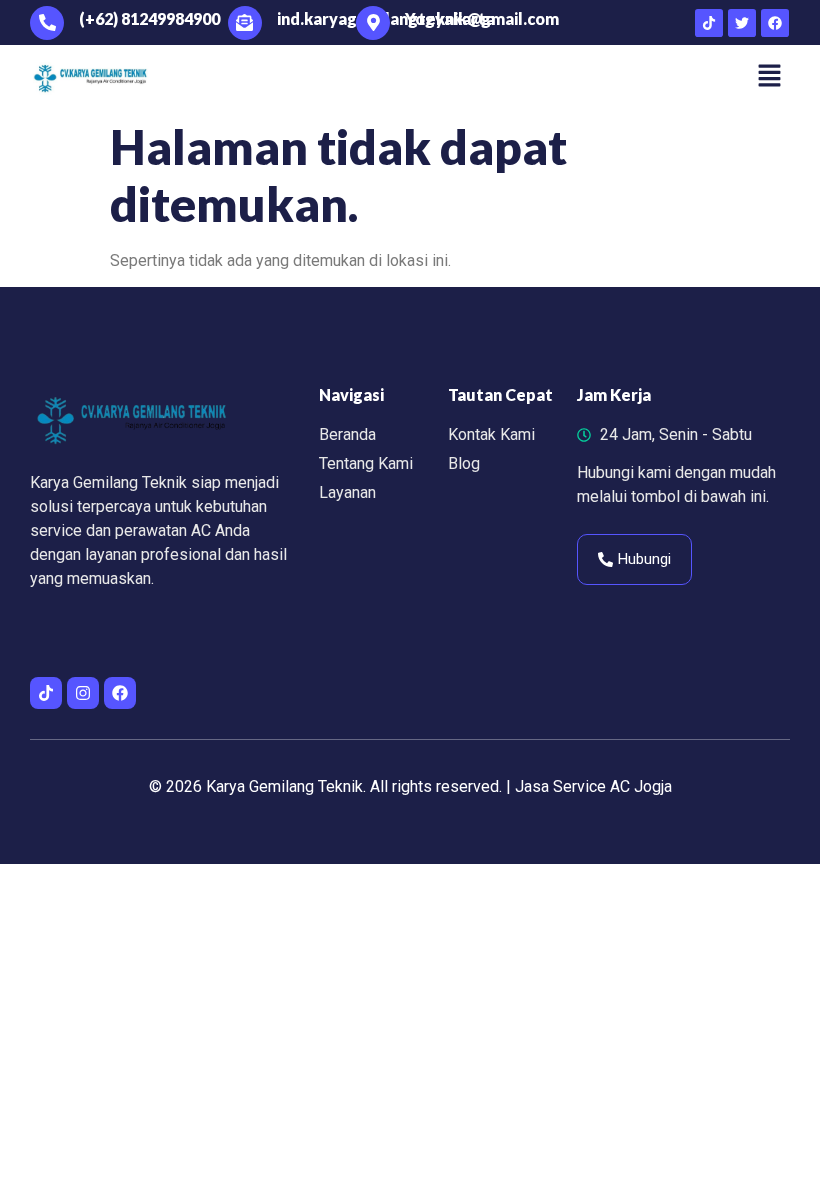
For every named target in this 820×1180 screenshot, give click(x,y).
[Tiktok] (709, 23)
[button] (770, 77)
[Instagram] (83, 693)
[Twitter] (742, 23)
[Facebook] (775, 23)
